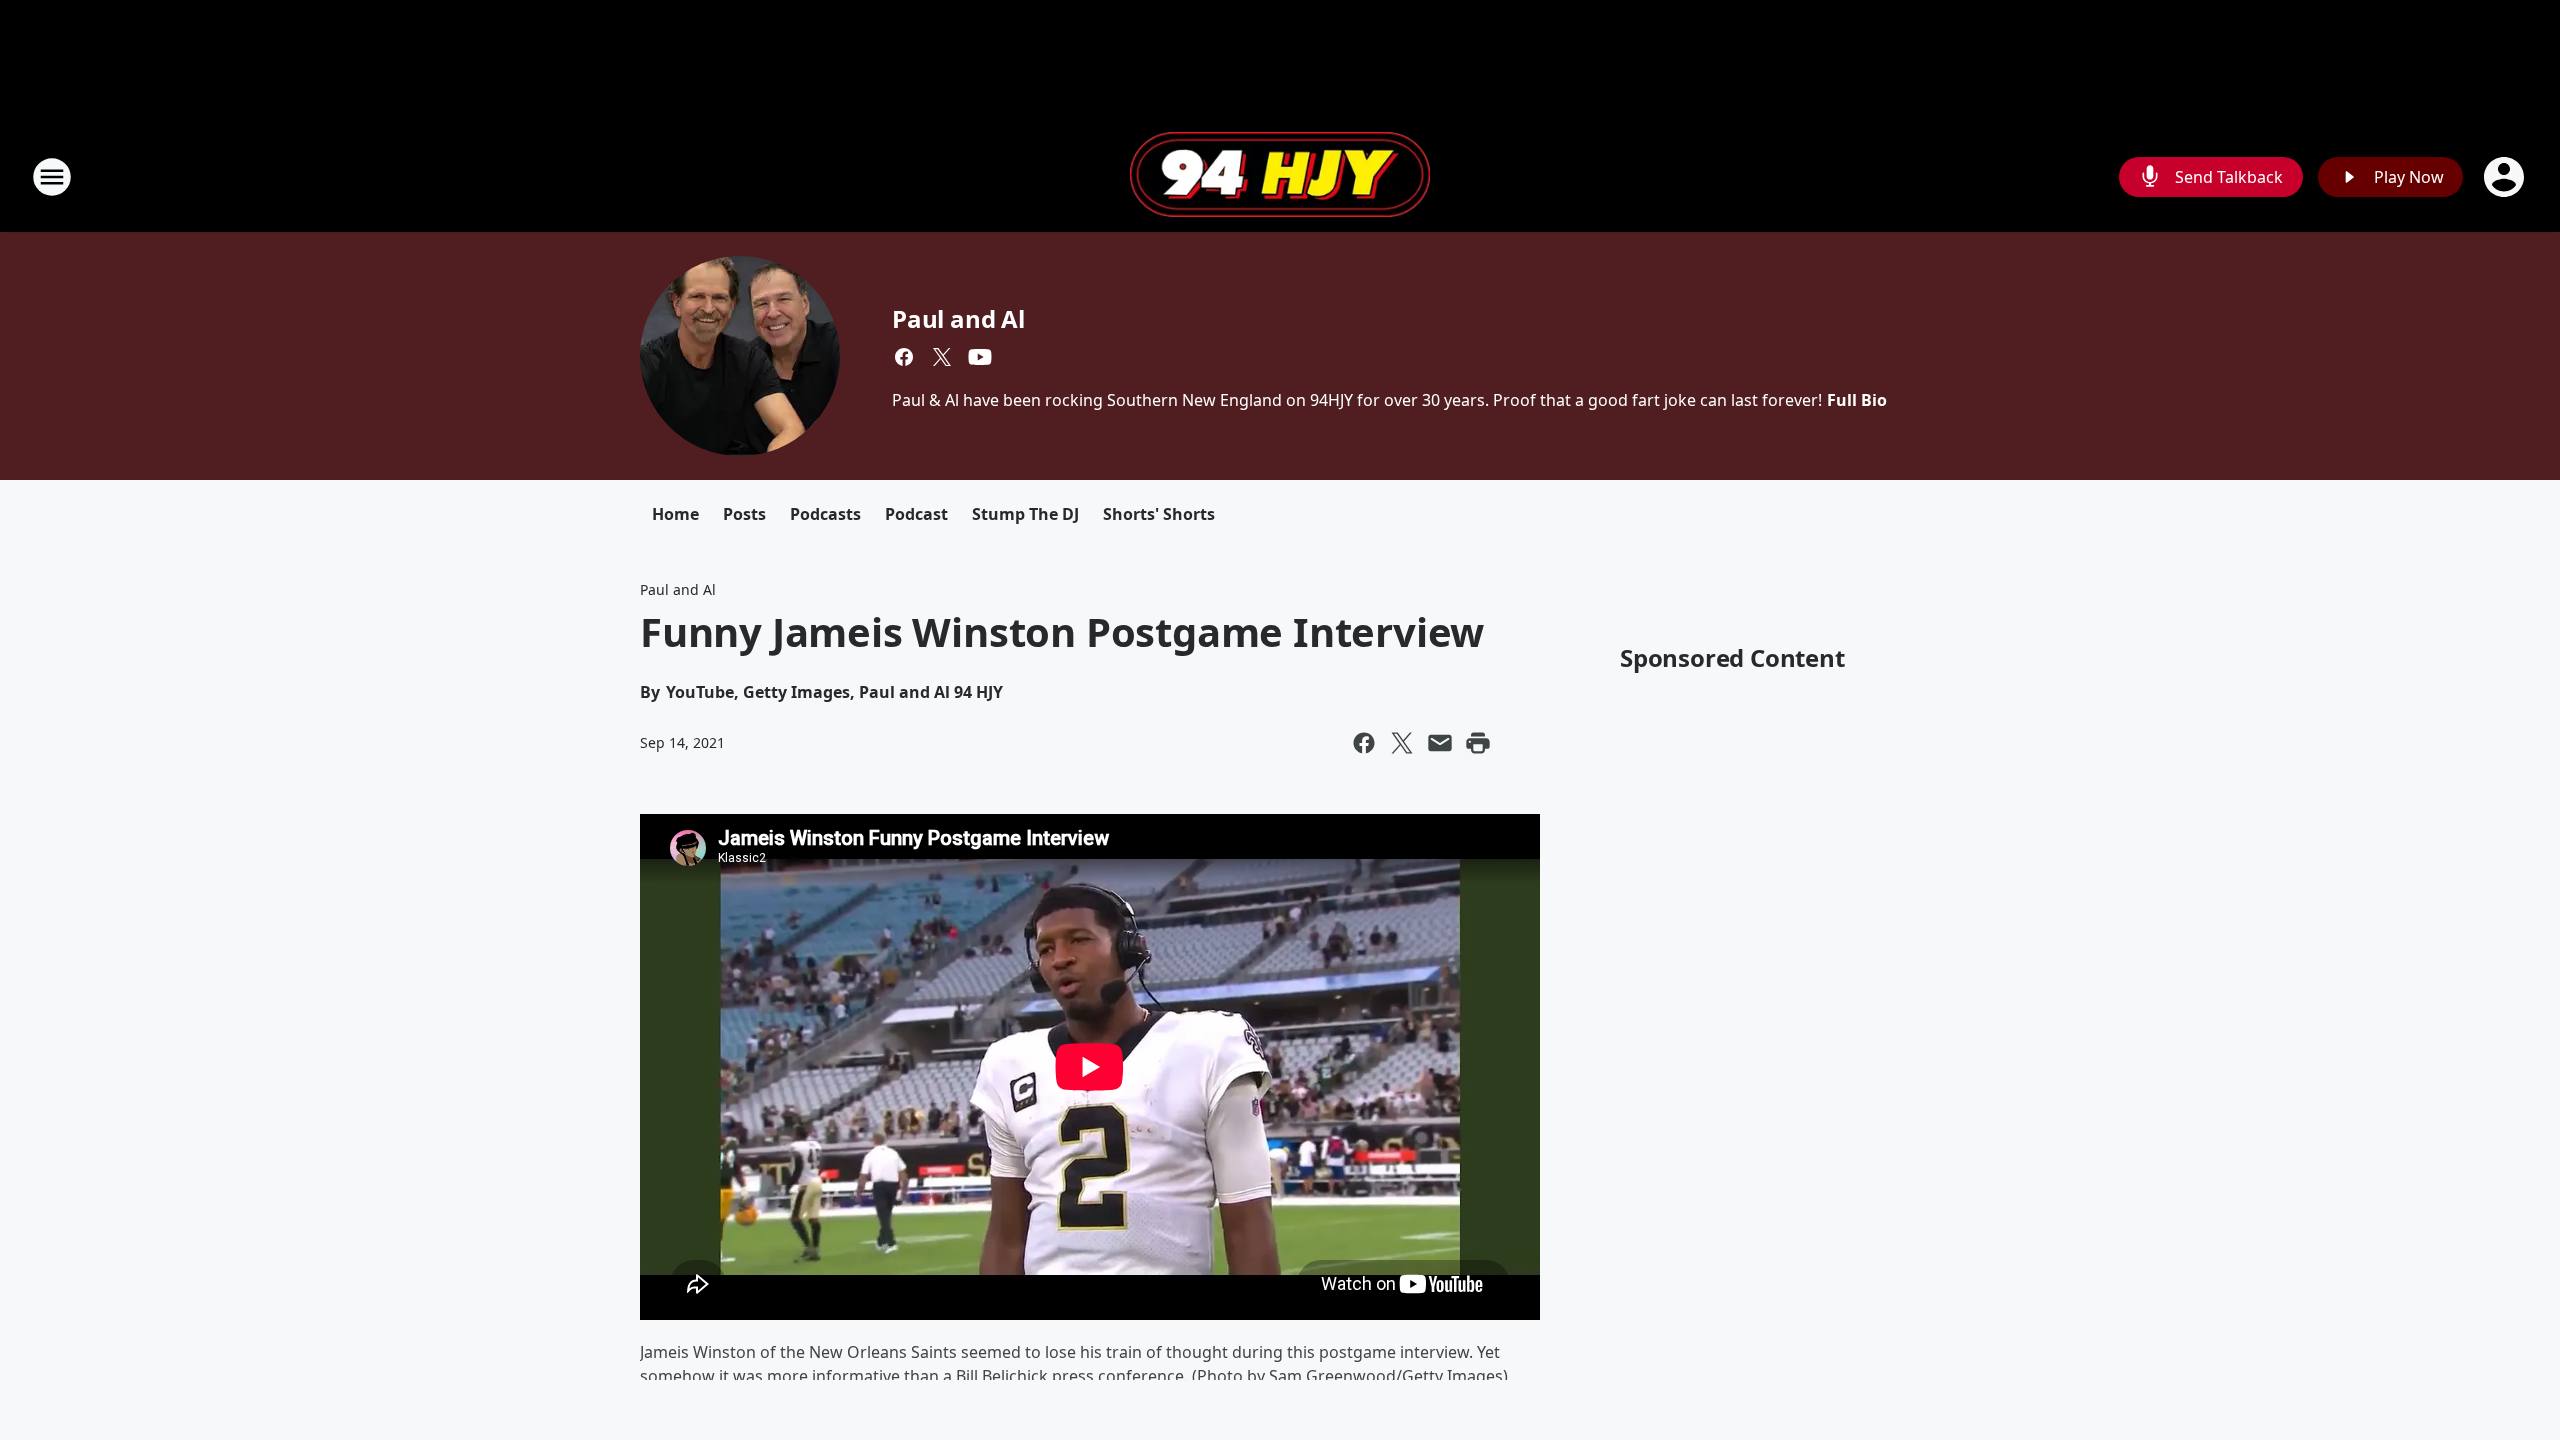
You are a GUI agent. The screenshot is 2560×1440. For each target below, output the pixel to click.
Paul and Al (958, 318)
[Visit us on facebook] (904, 357)
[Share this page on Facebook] (1364, 743)
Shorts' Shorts (1159, 514)
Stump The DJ (1025, 514)
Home (675, 514)
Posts (744, 514)
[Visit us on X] (942, 357)
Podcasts (825, 514)
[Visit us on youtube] (980, 357)
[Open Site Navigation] (52, 177)
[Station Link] (1280, 177)
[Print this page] (1478, 743)
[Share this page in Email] (1440, 743)
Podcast (916, 514)
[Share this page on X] (1402, 743)
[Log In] (2506, 177)
